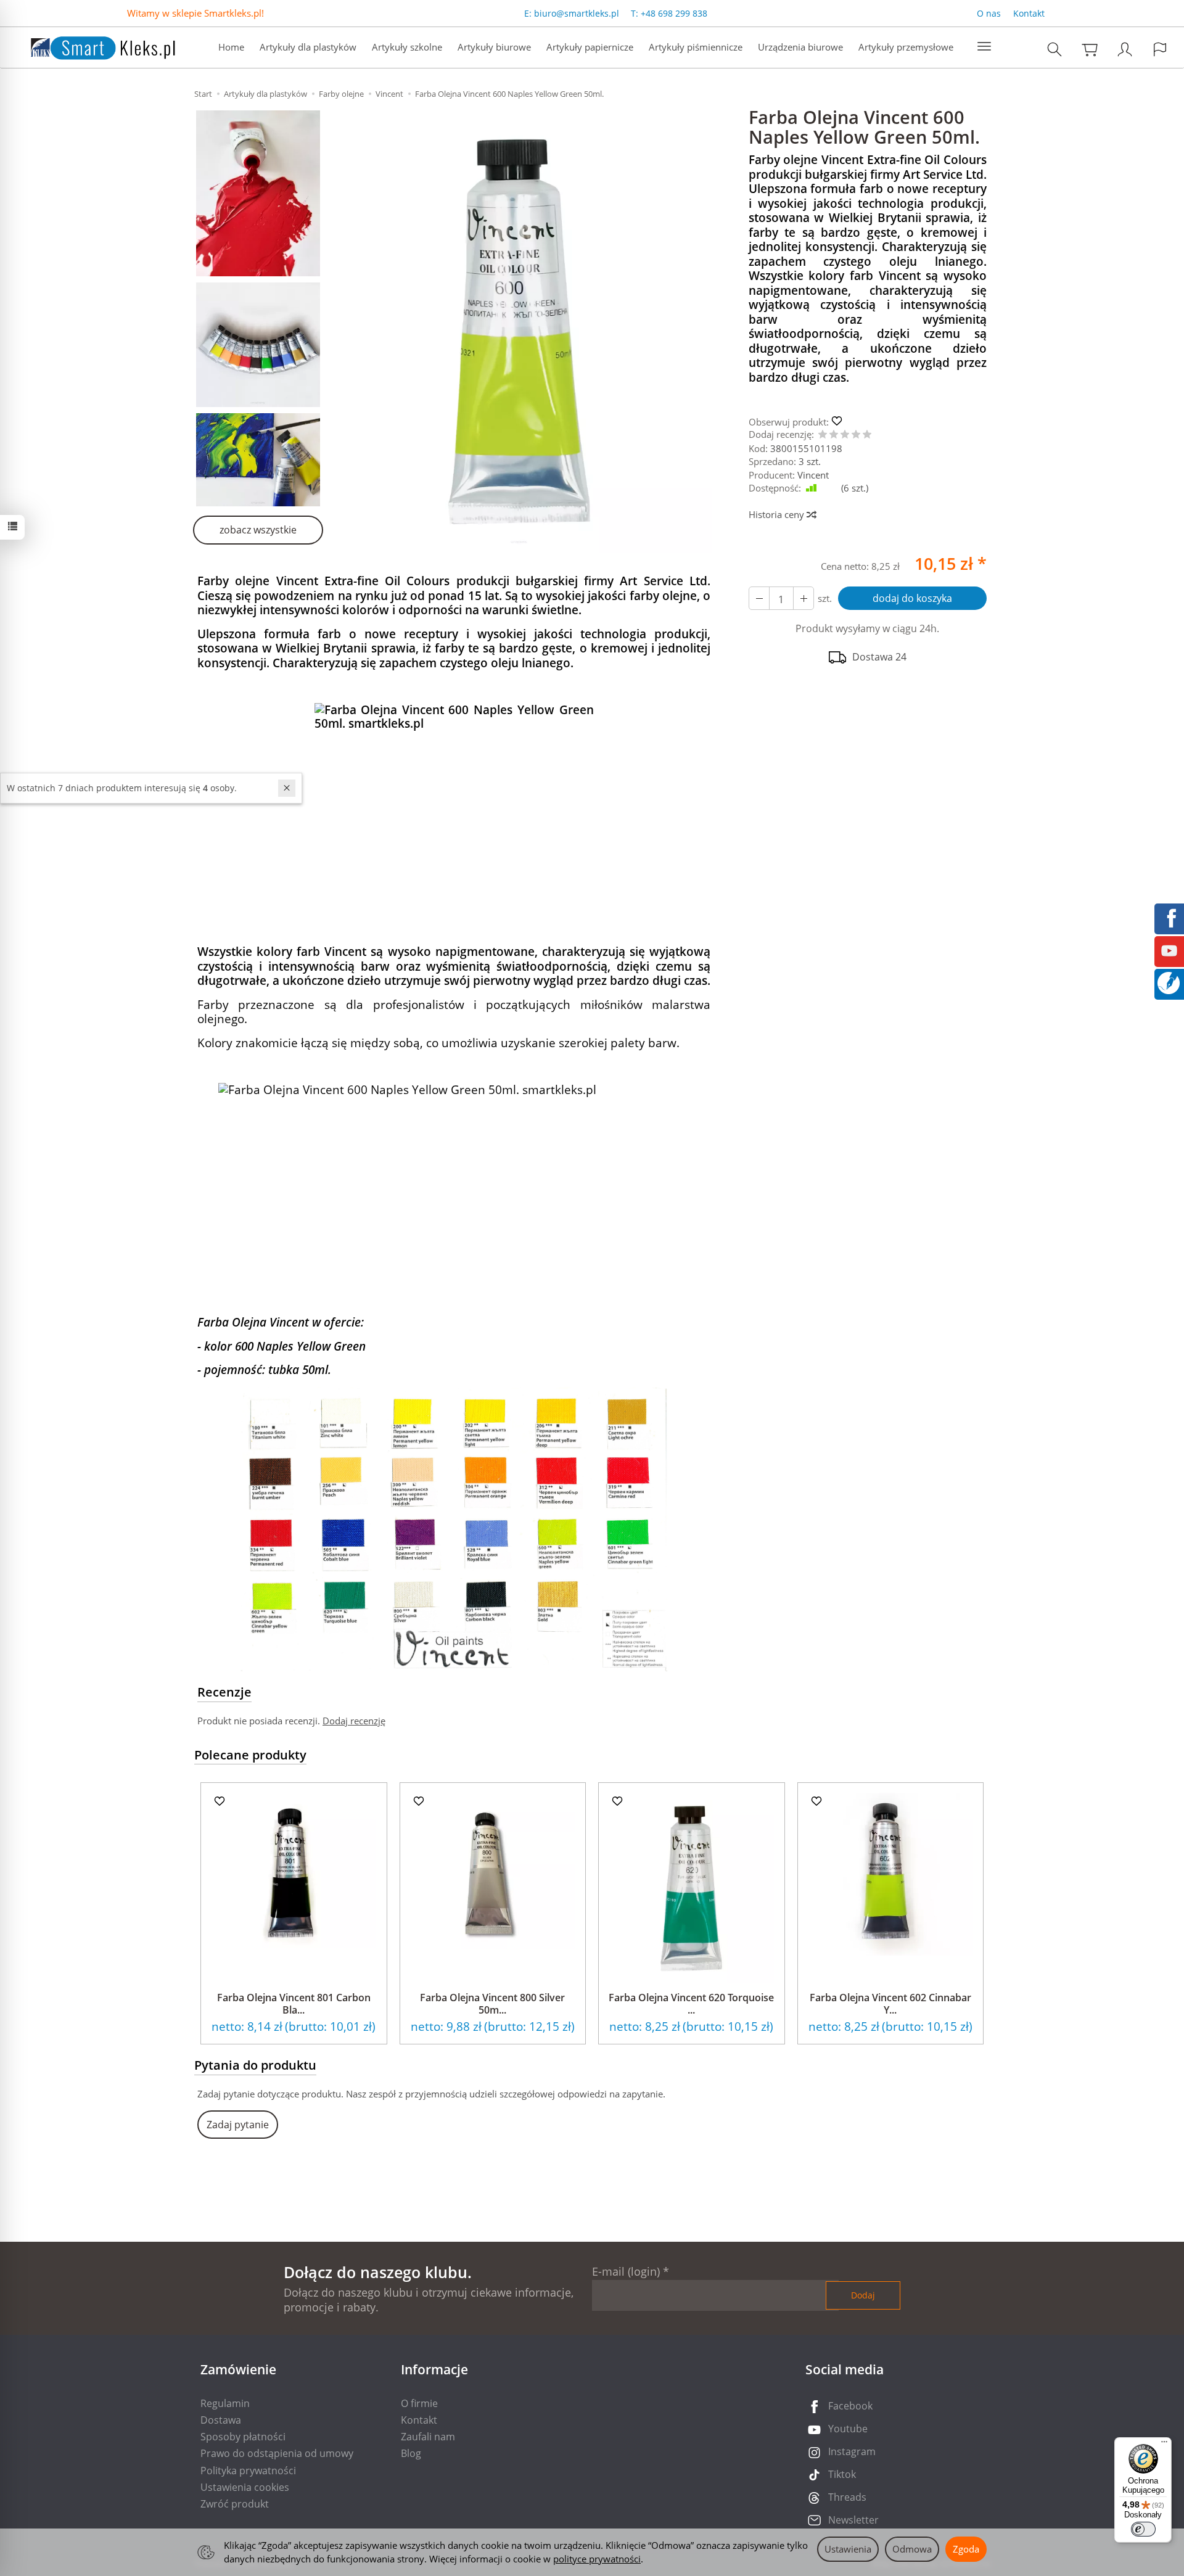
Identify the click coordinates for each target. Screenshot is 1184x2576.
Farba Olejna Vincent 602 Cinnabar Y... (890, 2003)
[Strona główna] (91, 46)
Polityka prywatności (248, 2471)
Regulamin (225, 2403)
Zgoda (966, 2549)
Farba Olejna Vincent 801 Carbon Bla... (294, 2003)
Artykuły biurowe (494, 47)
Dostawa (221, 2420)
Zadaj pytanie (238, 2125)
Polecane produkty (250, 1755)
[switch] (1143, 2529)
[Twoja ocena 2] (834, 435)
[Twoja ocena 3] (845, 435)
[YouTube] (1169, 950)
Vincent (813, 475)
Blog (411, 2453)
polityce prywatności (597, 2559)
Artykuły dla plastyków (308, 47)
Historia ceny (778, 514)
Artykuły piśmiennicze (696, 47)
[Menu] (1164, 2445)
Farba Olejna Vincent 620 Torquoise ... (691, 2003)
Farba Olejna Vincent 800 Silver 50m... (492, 2003)
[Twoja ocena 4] (856, 435)
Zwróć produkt (235, 2504)
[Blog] (1169, 982)
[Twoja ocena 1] (823, 435)
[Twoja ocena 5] (867, 435)
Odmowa (912, 2549)
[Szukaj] (1054, 49)
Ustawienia (848, 2549)
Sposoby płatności (243, 2437)
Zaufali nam (428, 2437)
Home (231, 47)
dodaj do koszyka (912, 598)
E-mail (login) (626, 2271)
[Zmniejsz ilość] (804, 598)
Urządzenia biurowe (800, 47)
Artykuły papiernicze (590, 47)
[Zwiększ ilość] (759, 598)
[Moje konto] (1125, 49)
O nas (989, 13)
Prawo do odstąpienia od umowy (277, 2453)
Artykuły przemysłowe (906, 47)
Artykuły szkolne (407, 47)
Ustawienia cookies (245, 2487)
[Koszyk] (1090, 49)
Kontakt (1029, 13)
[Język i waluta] (1160, 49)
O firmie (419, 2403)
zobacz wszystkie (258, 530)
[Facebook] (1169, 917)
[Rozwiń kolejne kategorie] (984, 47)
